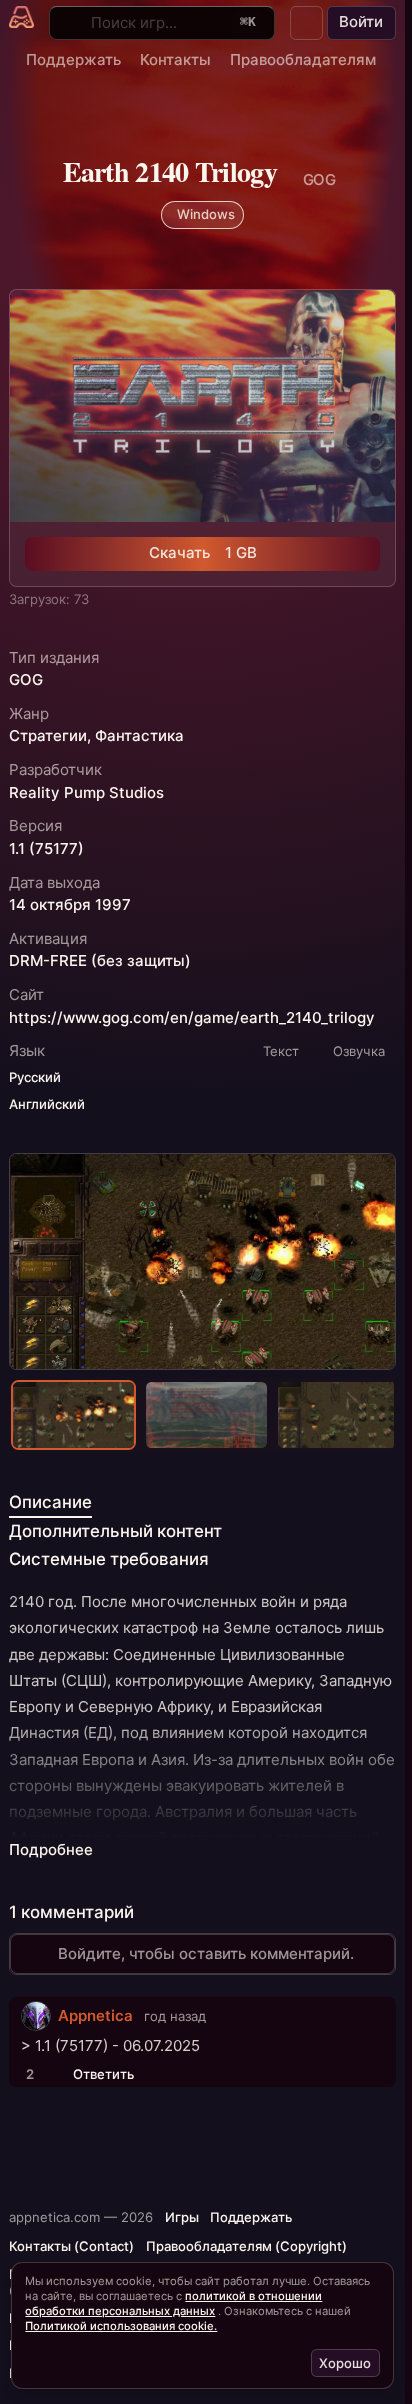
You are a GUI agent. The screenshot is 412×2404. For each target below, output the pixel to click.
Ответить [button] (103, 2074)
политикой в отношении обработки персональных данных (173, 2303)
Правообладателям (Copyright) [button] (246, 2246)
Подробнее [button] (51, 1850)
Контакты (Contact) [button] (71, 2246)
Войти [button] (361, 21)
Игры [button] (182, 2217)
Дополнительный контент (115, 1531)
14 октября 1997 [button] (70, 905)
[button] (307, 23)
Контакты (175, 59)
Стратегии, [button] (50, 736)
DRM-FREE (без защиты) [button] (100, 961)
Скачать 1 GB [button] (203, 552)
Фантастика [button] (139, 736)
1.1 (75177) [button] (46, 849)
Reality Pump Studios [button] (86, 793)
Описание (50, 1502)
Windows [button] (206, 214)
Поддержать (73, 59)
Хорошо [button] (345, 2363)
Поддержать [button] (251, 2217)
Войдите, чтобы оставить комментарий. (206, 1953)
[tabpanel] (202, 1725)
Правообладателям (303, 59)
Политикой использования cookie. (121, 2326)
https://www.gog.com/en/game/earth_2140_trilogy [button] (192, 1018)
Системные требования (109, 1559)
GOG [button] (26, 680)
